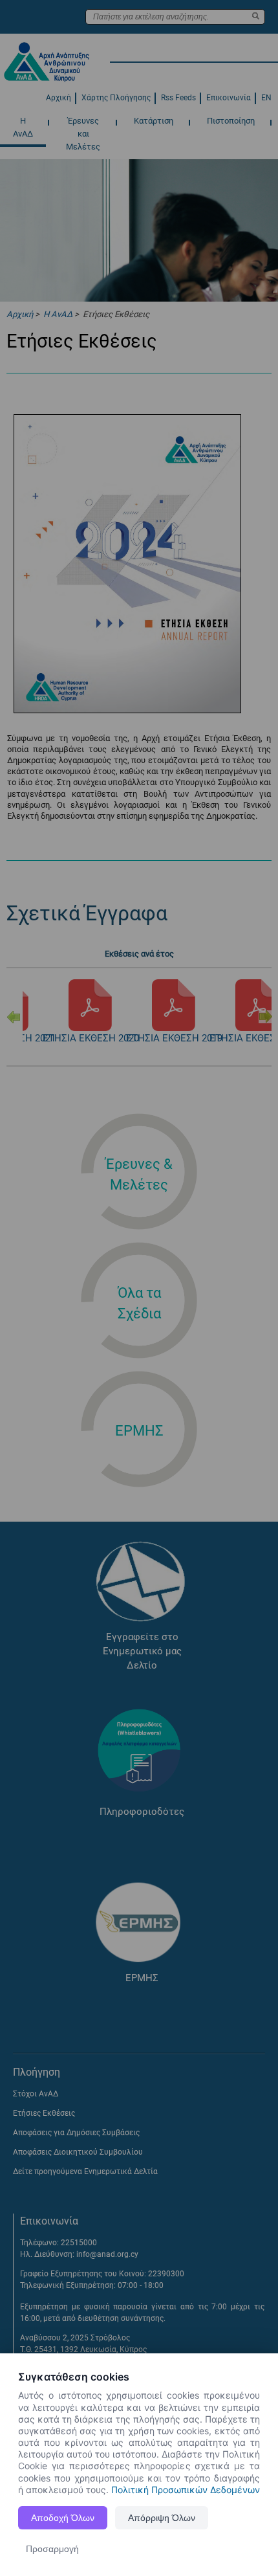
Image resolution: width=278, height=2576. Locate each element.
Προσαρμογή (52, 2549)
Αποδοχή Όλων (63, 2518)
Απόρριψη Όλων (162, 2518)
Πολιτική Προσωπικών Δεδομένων (186, 2490)
